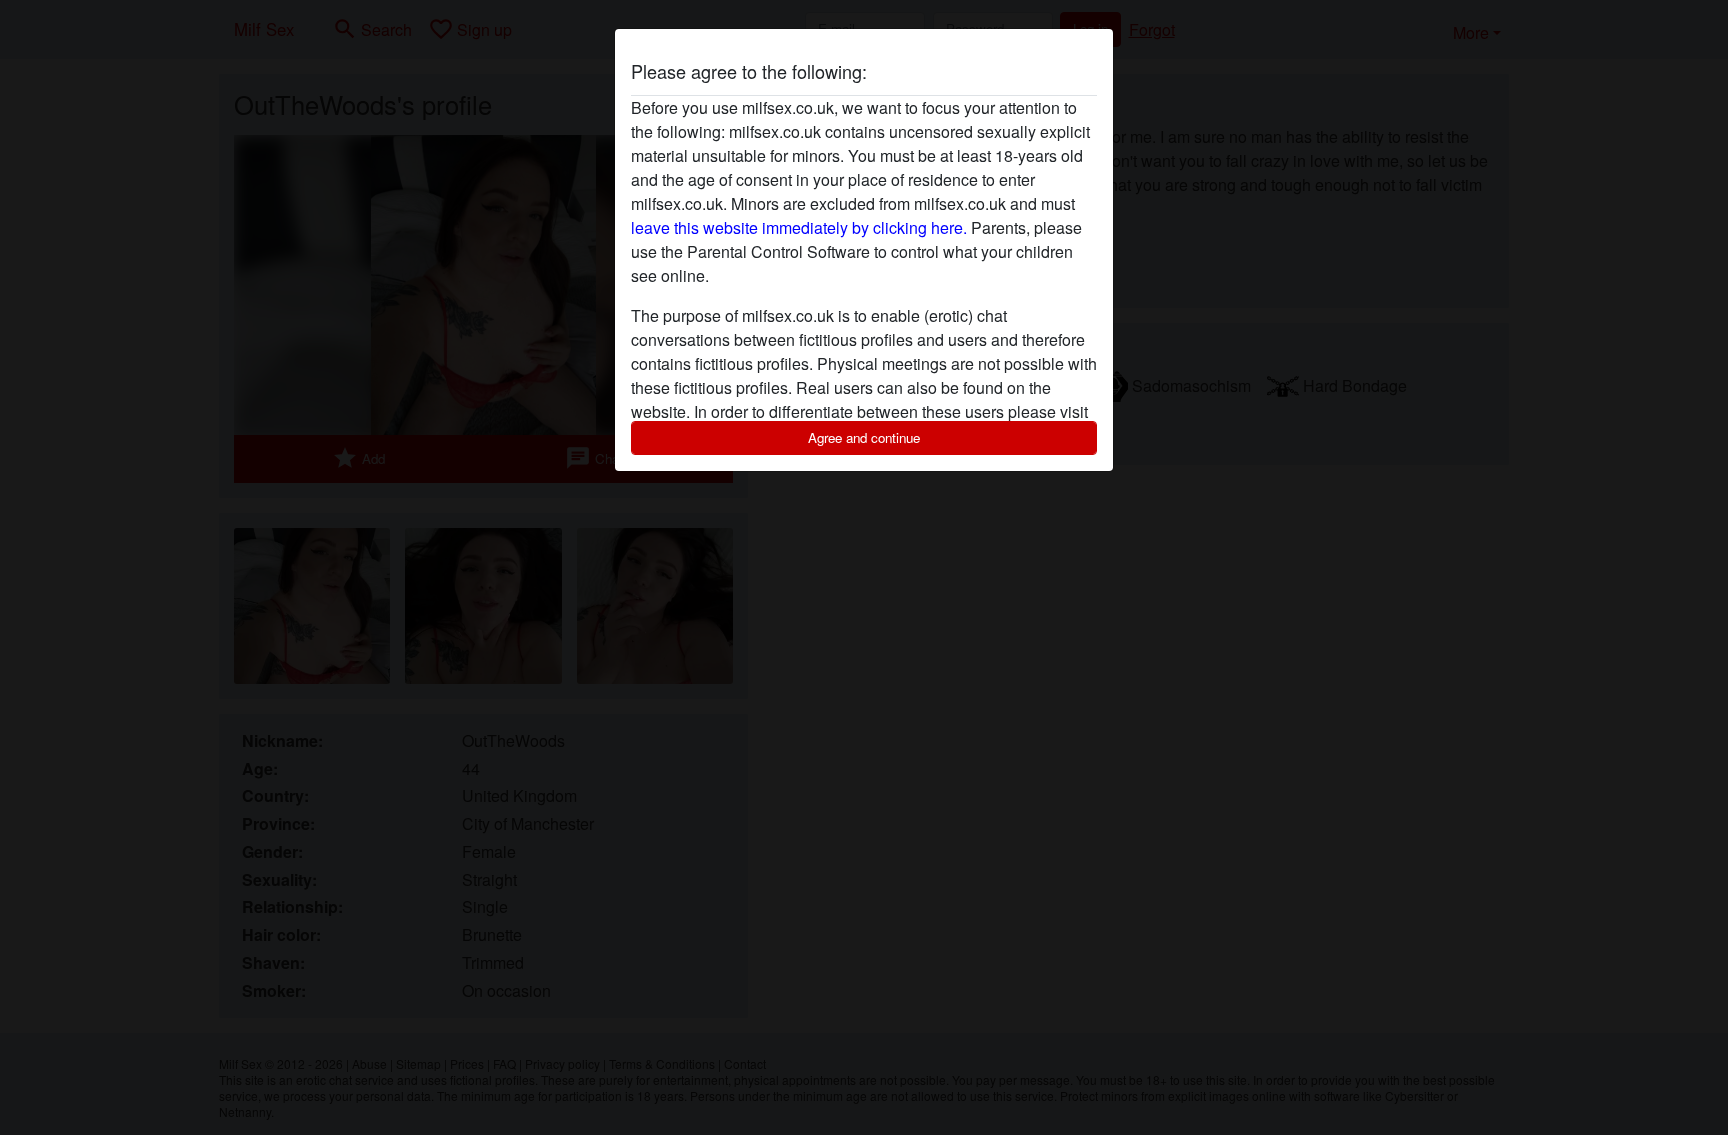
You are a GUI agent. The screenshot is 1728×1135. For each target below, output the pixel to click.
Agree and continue (864, 437)
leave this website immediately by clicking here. (799, 227)
